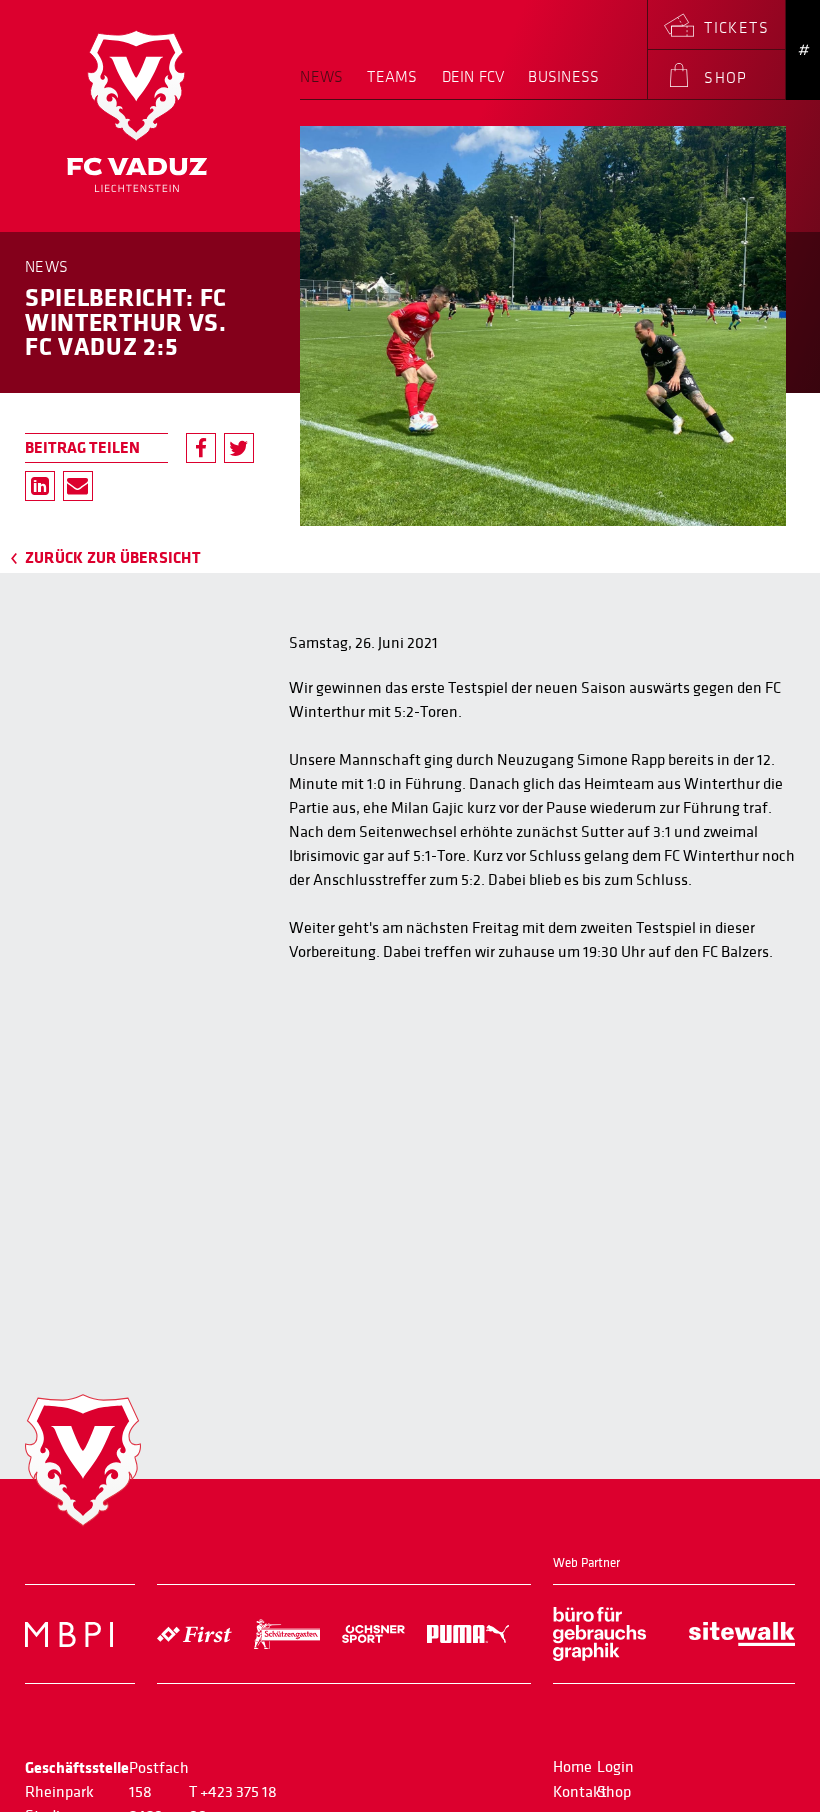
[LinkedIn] (40, 486)
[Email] (78, 486)
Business (563, 77)
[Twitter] (239, 448)
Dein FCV (473, 77)
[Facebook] (201, 448)
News (321, 77)
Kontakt (580, 1792)
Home (572, 1767)
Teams (392, 77)
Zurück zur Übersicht (113, 558)
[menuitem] (327, 84)
